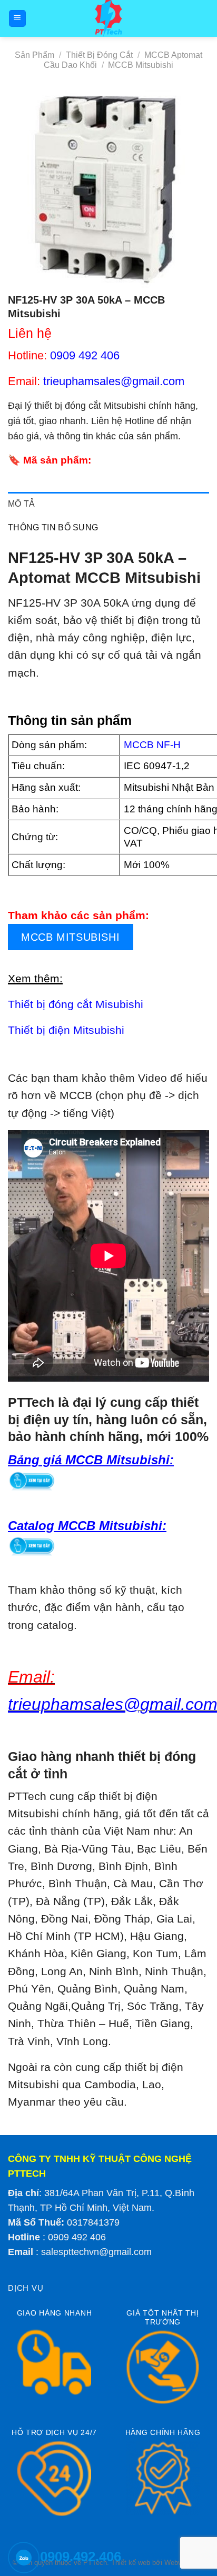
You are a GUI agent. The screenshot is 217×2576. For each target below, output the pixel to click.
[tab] (108, 504)
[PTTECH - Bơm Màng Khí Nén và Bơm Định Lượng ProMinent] (109, 18)
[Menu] (18, 19)
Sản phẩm (34, 55)
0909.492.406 (81, 2557)
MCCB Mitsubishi (141, 65)
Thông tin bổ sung (53, 527)
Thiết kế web (131, 2563)
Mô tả (22, 504)
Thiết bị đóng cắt (99, 55)
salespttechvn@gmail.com (96, 2252)
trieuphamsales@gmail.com (114, 381)
